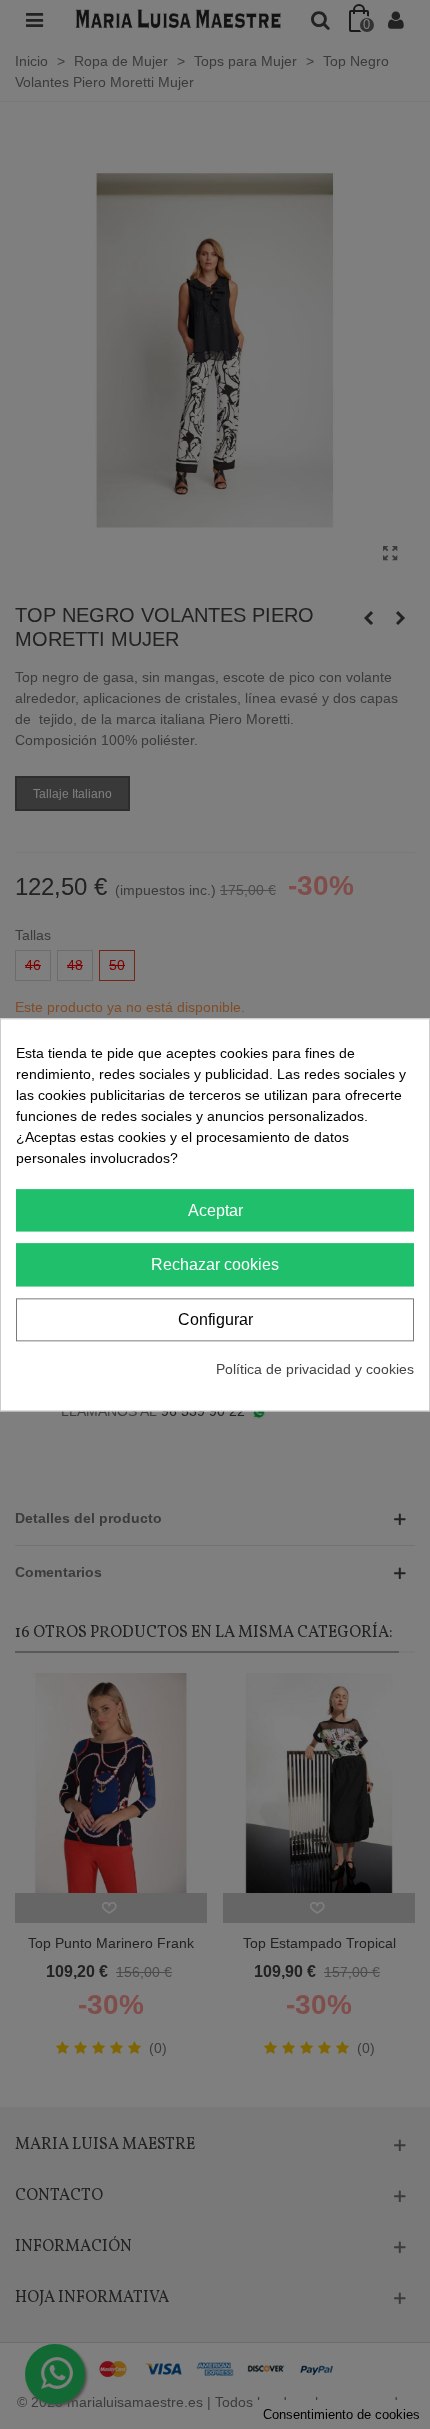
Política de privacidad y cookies (315, 1369)
